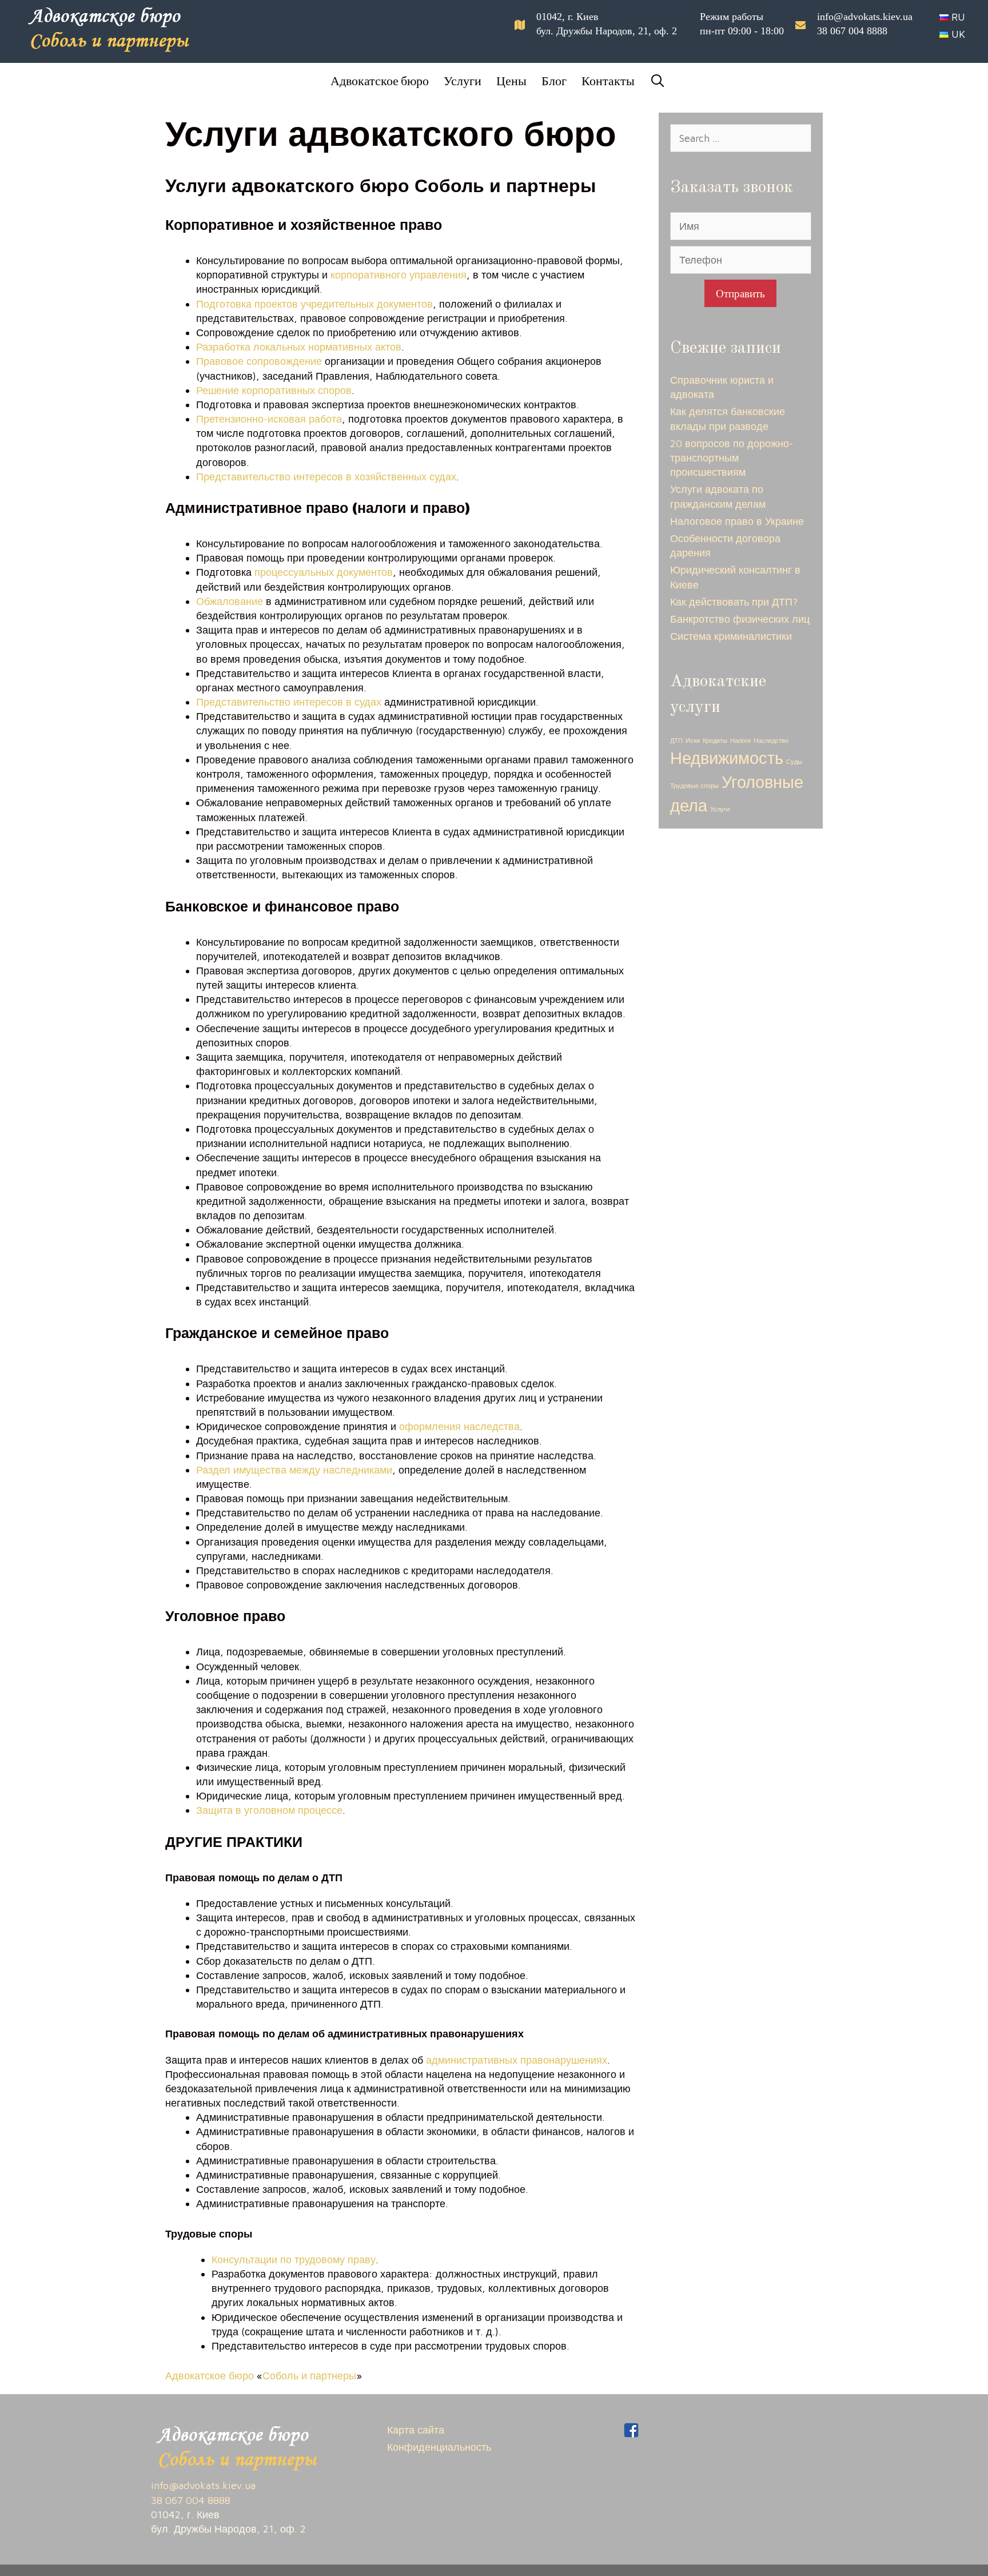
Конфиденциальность (439, 2447)
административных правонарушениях (517, 2060)
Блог (554, 80)
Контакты (608, 80)
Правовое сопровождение (259, 361)
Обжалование (230, 601)
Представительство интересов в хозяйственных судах (326, 477)
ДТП (676, 740)
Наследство (771, 740)
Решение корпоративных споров (274, 390)
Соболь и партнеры (309, 2376)
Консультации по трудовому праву (294, 2260)
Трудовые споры (694, 786)
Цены (511, 80)
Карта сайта (416, 2430)
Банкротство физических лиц (740, 619)
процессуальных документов (324, 572)
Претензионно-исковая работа (269, 419)
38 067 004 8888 (852, 31)
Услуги (463, 80)
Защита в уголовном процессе (269, 1810)
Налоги (740, 740)
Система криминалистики (731, 636)
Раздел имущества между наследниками (294, 1470)
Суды (794, 762)
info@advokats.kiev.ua (865, 17)
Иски (693, 740)
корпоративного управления (399, 275)
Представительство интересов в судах (289, 702)
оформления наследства (459, 1426)
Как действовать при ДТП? (734, 602)
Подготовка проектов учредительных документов (314, 304)
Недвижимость (727, 758)
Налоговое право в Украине (737, 521)
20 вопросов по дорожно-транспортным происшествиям (732, 458)
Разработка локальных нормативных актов (299, 347)
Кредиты (715, 740)
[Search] (654, 81)
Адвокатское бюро (380, 80)
